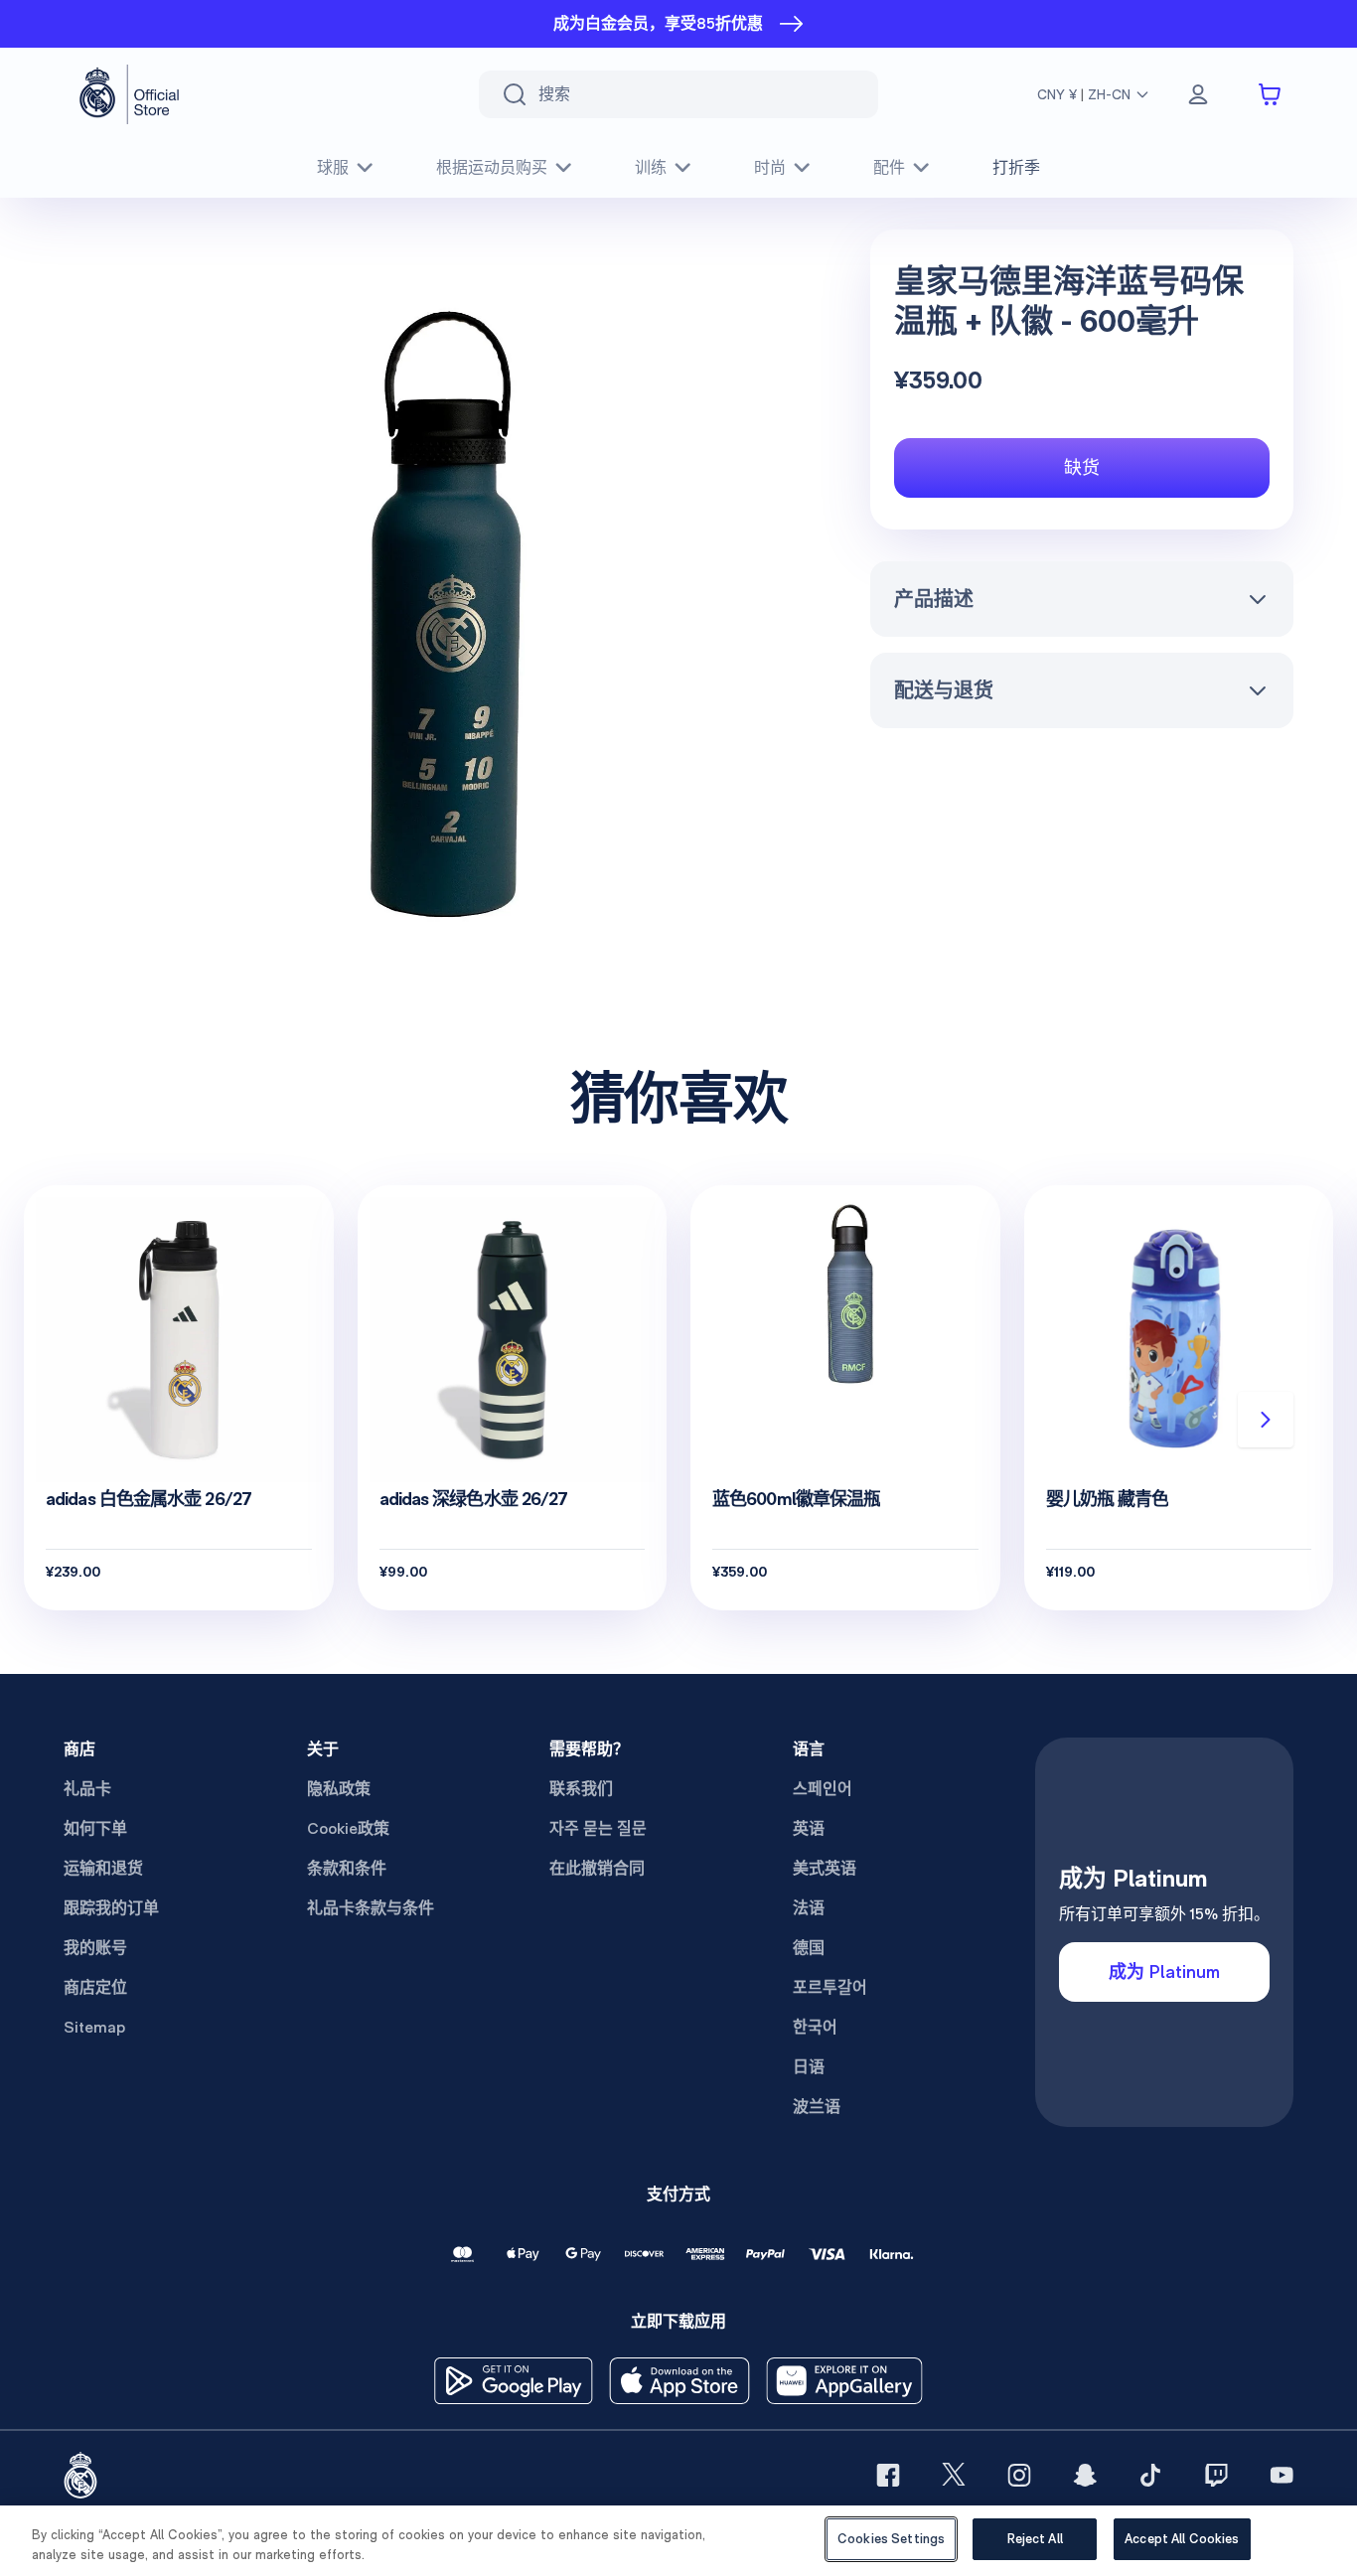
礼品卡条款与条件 (371, 1908)
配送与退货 (944, 690)
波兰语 (817, 2107)
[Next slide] (1266, 1420)
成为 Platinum (1164, 1971)
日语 (809, 2067)
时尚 (770, 167)
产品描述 (934, 599)
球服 (333, 167)
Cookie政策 (348, 1828)
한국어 (815, 2027)
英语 (809, 1828)
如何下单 (95, 1828)
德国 (809, 1948)
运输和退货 (103, 1868)
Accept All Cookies (1182, 2539)
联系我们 (581, 1789)
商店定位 (95, 1987)
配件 (889, 167)
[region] (678, 2541)
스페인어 (823, 1789)
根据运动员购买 (492, 167)
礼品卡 (87, 1789)
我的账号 (95, 1948)
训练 (651, 167)
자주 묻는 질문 (598, 1828)
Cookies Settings (891, 2539)
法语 (809, 1908)
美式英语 (825, 1868)
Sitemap (94, 2027)
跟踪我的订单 (111, 1908)
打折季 (1016, 167)
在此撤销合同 (597, 1868)
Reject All (1035, 2539)
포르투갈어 (830, 1987)
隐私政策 (339, 1789)
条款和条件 (347, 1868)
